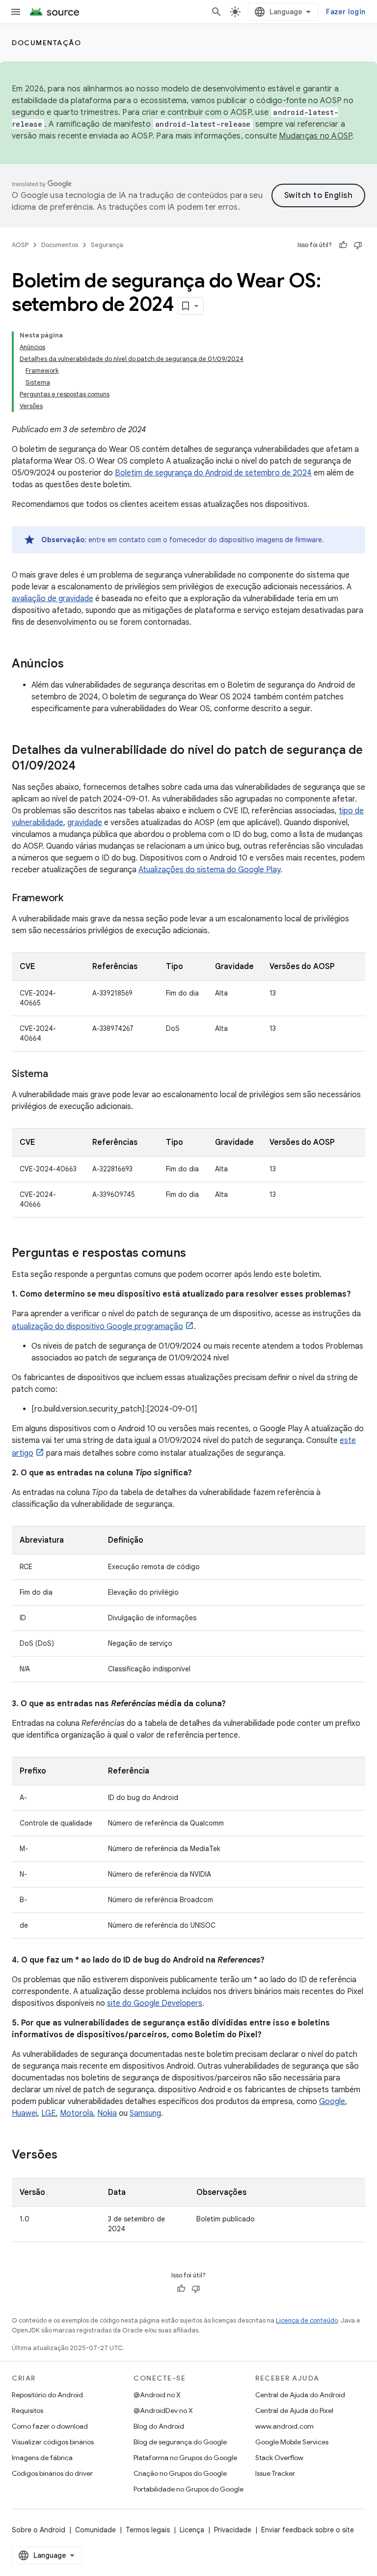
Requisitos (27, 2410)
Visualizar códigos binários (53, 2442)
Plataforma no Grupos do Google (185, 2458)
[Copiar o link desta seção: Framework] (73, 899)
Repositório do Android (47, 2395)
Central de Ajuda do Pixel (294, 2410)
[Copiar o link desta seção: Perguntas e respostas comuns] (196, 1254)
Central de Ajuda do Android (300, 2395)
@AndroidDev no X (163, 2410)
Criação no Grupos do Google (180, 2473)
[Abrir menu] (16, 12)
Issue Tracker (275, 2473)
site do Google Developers (155, 2003)
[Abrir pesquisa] (216, 12)
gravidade (85, 823)
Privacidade (233, 2530)
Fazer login (346, 12)
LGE (49, 2113)
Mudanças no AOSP (315, 136)
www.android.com (284, 2426)
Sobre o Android (39, 2530)
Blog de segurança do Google (180, 2442)
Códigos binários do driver (52, 2473)
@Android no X (157, 2395)
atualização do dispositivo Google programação (97, 1327)
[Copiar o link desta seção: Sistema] (57, 1075)
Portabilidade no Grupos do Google (188, 2489)
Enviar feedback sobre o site (308, 2530)
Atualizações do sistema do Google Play (209, 870)
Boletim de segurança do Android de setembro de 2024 (213, 473)
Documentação (46, 43)
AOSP (20, 245)
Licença (192, 2530)
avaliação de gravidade (53, 599)
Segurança (107, 245)
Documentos (60, 245)
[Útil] (343, 245)
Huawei (25, 2113)
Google (332, 2102)
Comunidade (95, 2530)
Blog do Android (159, 2426)
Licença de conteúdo (307, 2320)
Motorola (77, 2113)
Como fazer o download (50, 2426)
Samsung (145, 2113)
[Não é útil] (358, 245)
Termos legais (148, 2530)
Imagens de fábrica (42, 2458)
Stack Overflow (279, 2458)
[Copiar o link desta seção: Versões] (67, 2156)
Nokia (107, 2113)
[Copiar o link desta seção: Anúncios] (74, 665)
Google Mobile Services (292, 2442)
